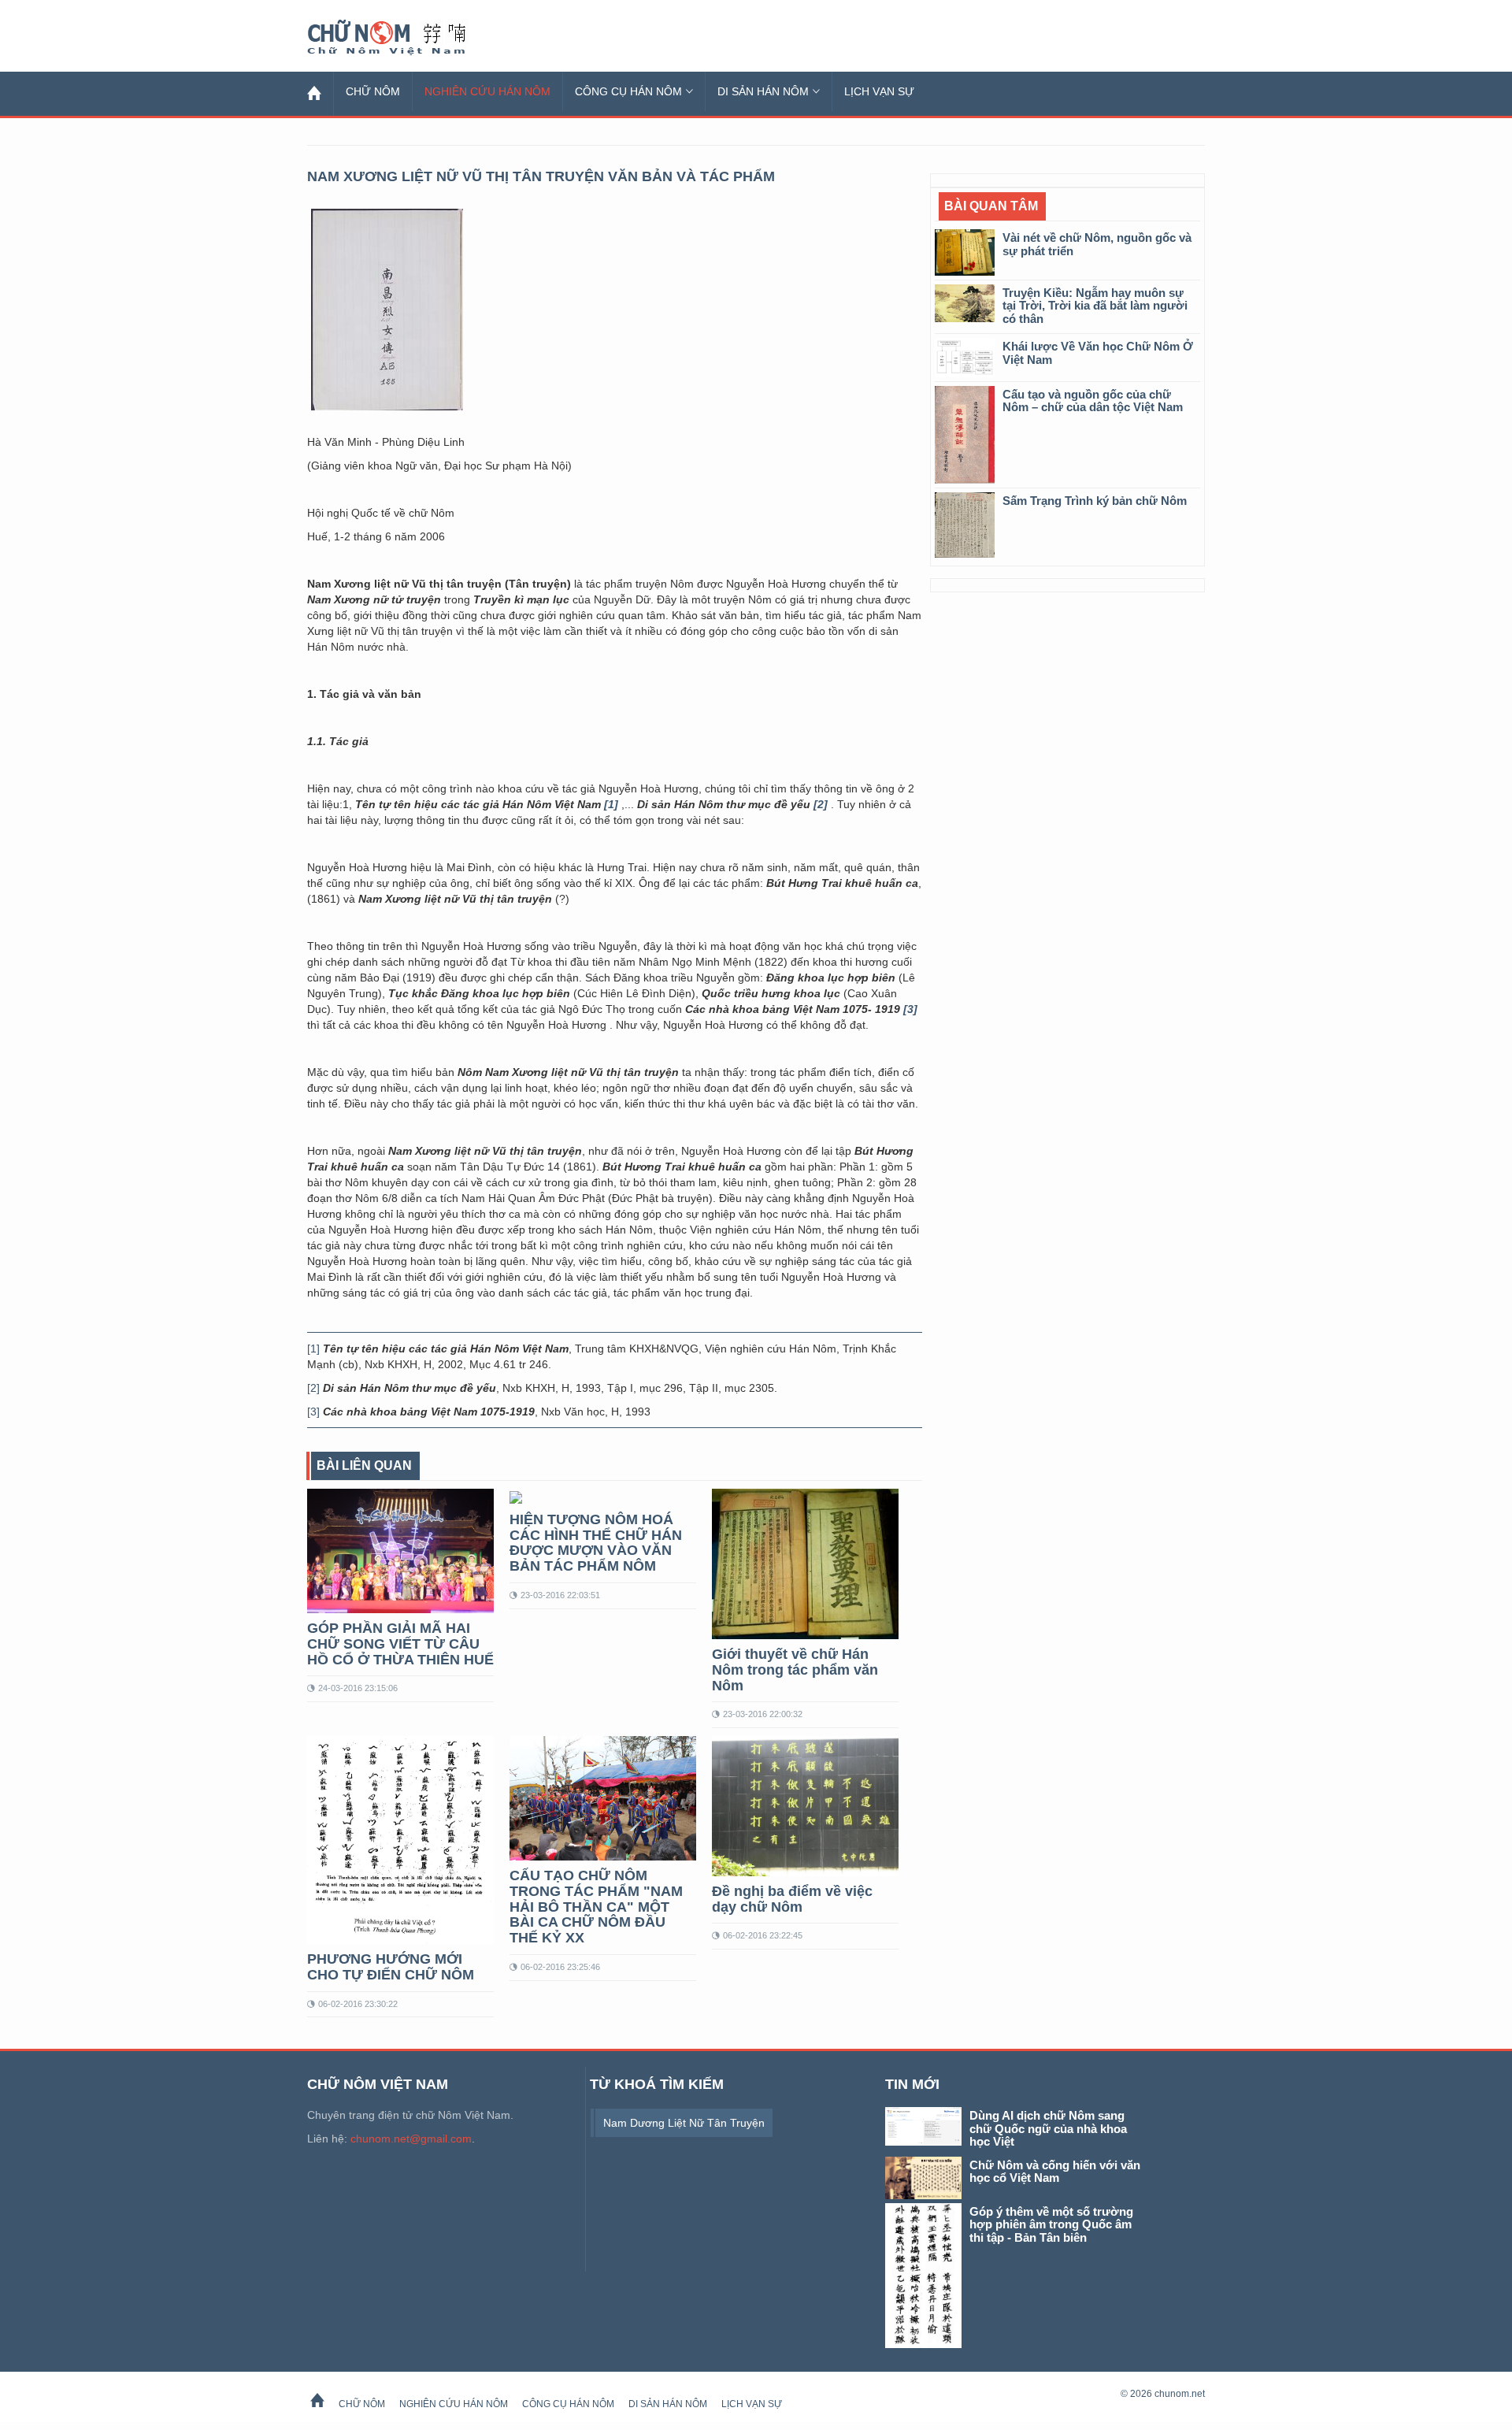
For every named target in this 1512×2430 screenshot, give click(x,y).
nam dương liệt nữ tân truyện (684, 2123)
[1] (313, 1349)
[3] (313, 1412)
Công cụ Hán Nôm (628, 91)
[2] (313, 1388)
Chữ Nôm (406, 38)
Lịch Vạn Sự (879, 91)
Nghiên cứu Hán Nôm (487, 91)
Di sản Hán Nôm (763, 91)
